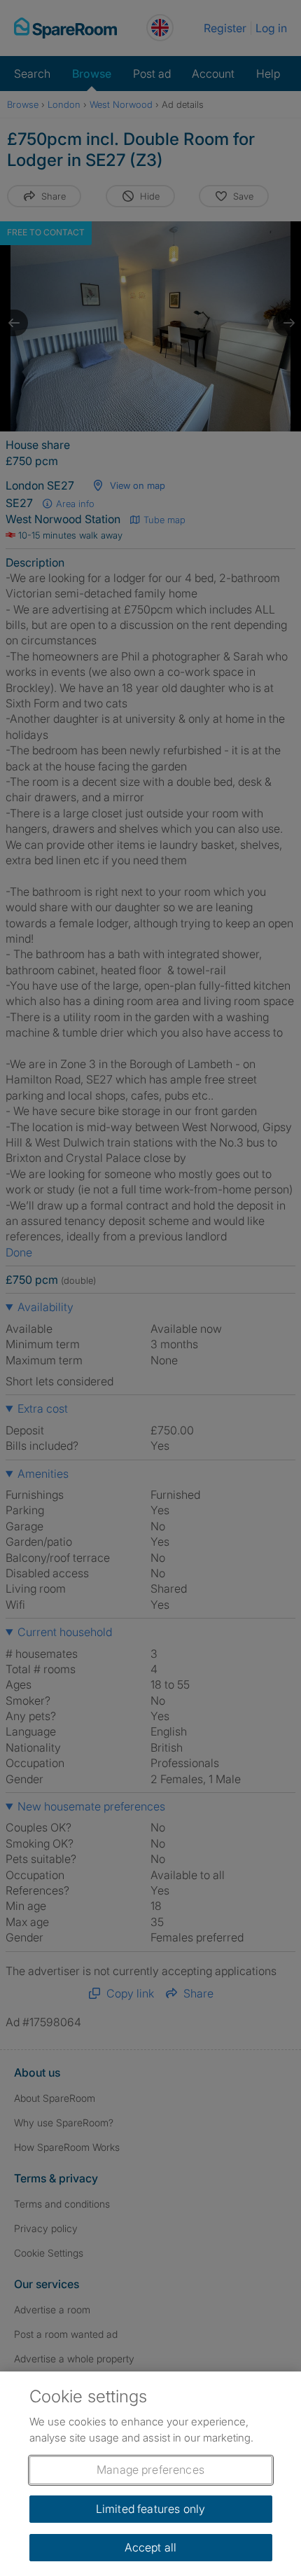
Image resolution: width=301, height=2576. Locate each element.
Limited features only (150, 2509)
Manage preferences (150, 2470)
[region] (150, 2474)
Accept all (151, 2547)
